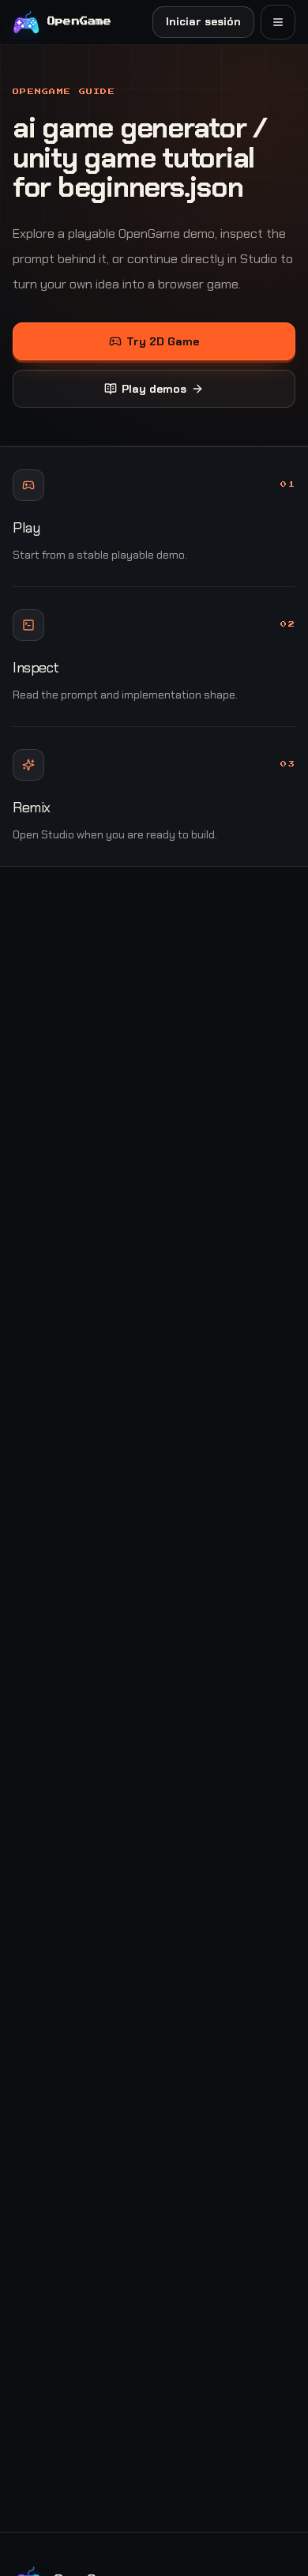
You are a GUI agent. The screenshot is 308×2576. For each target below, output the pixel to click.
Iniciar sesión (203, 21)
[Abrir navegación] (278, 22)
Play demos (154, 389)
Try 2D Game (163, 341)
